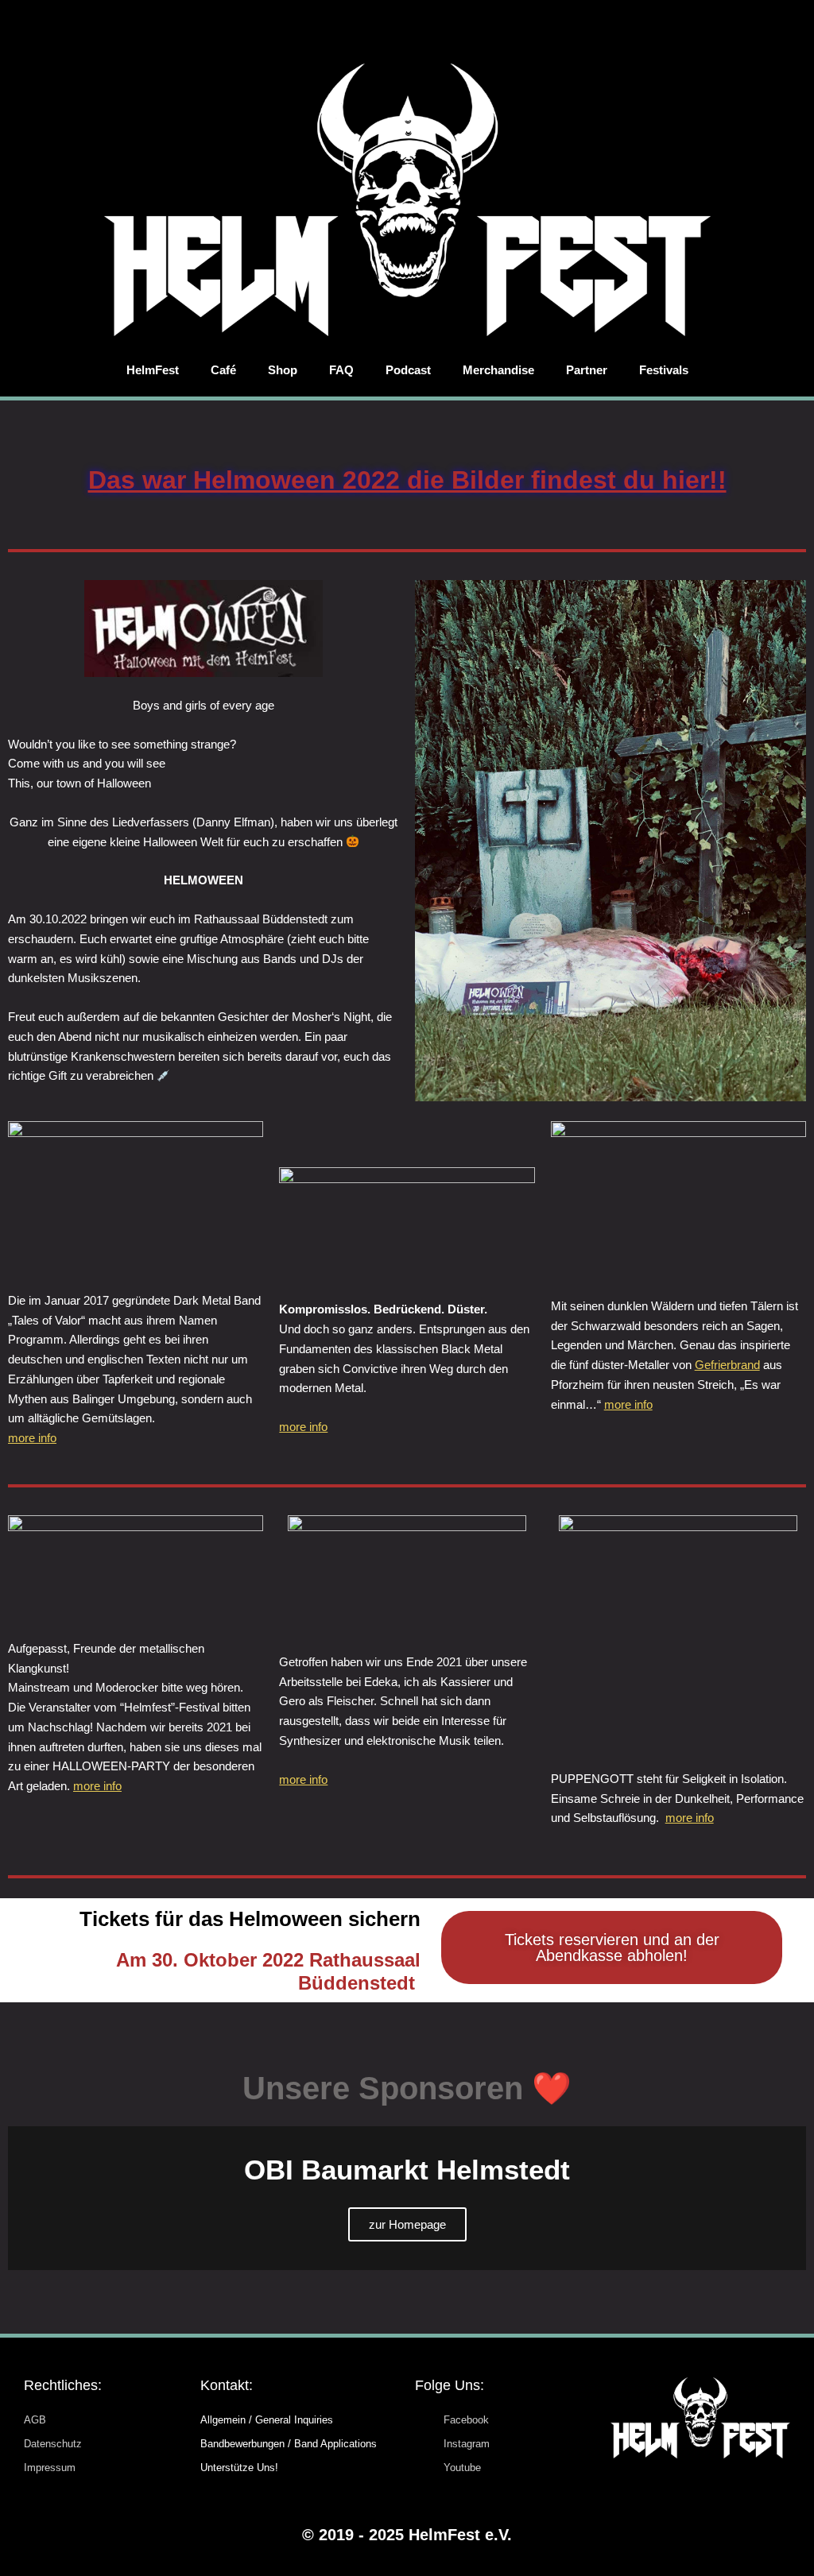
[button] (23, 2198)
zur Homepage (407, 2224)
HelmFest (153, 370)
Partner (587, 370)
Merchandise (498, 370)
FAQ (341, 370)
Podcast (408, 370)
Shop (283, 370)
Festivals (664, 370)
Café (223, 370)
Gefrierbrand (727, 1365)
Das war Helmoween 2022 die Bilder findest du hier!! (407, 480)
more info (32, 1438)
